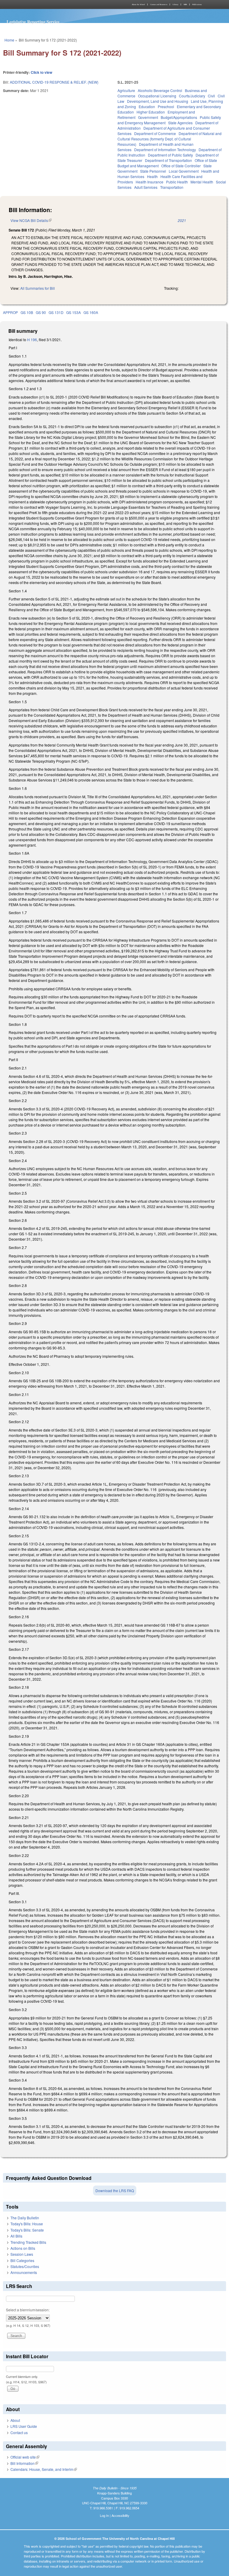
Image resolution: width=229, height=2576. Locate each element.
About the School (138, 4)
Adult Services (146, 187)
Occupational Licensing (157, 96)
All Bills (16, 2236)
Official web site (25, 2457)
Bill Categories (22, 2260)
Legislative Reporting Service (33, 22)
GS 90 (41, 312)
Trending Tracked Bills (28, 2242)
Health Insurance (150, 182)
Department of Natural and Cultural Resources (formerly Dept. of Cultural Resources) (170, 139)
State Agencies (180, 123)
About (15, 2420)
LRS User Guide (24, 2426)
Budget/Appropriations (179, 117)
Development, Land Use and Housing (158, 101)
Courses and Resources (159, 4)
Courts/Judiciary (192, 96)
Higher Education (151, 112)
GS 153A (74, 312)
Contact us (19, 2432)
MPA (185, 4)
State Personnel (153, 171)
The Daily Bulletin (25, 2218)
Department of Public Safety (170, 155)
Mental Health (202, 182)
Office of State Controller (181, 166)
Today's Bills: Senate (27, 2230)
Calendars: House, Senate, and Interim (44, 2469)
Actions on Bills (23, 2248)
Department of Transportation (168, 160)
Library (175, 4)
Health (152, 176)
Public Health (177, 182)
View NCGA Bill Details (31, 220)
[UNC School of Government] (58, 4)
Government (148, 117)
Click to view (41, 72)
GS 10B (27, 312)
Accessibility (120, 2515)
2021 (182, 220)
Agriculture (126, 90)
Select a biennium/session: (28, 2310)
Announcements (24, 2272)
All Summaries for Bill (38, 288)
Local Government (184, 171)
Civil (211, 96)
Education (147, 106)
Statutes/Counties (25, 2266)
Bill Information (24, 2463)
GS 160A (91, 312)
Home (9, 40)
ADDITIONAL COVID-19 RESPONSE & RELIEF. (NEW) (54, 82)
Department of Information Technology (165, 150)
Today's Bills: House (27, 2224)
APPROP (10, 312)
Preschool (166, 106)
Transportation (172, 187)
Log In (104, 2515)
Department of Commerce (155, 133)
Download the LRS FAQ (115, 2190)
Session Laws (22, 2254)
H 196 (32, 340)
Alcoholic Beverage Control (160, 90)
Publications (197, 4)
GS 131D (56, 312)
